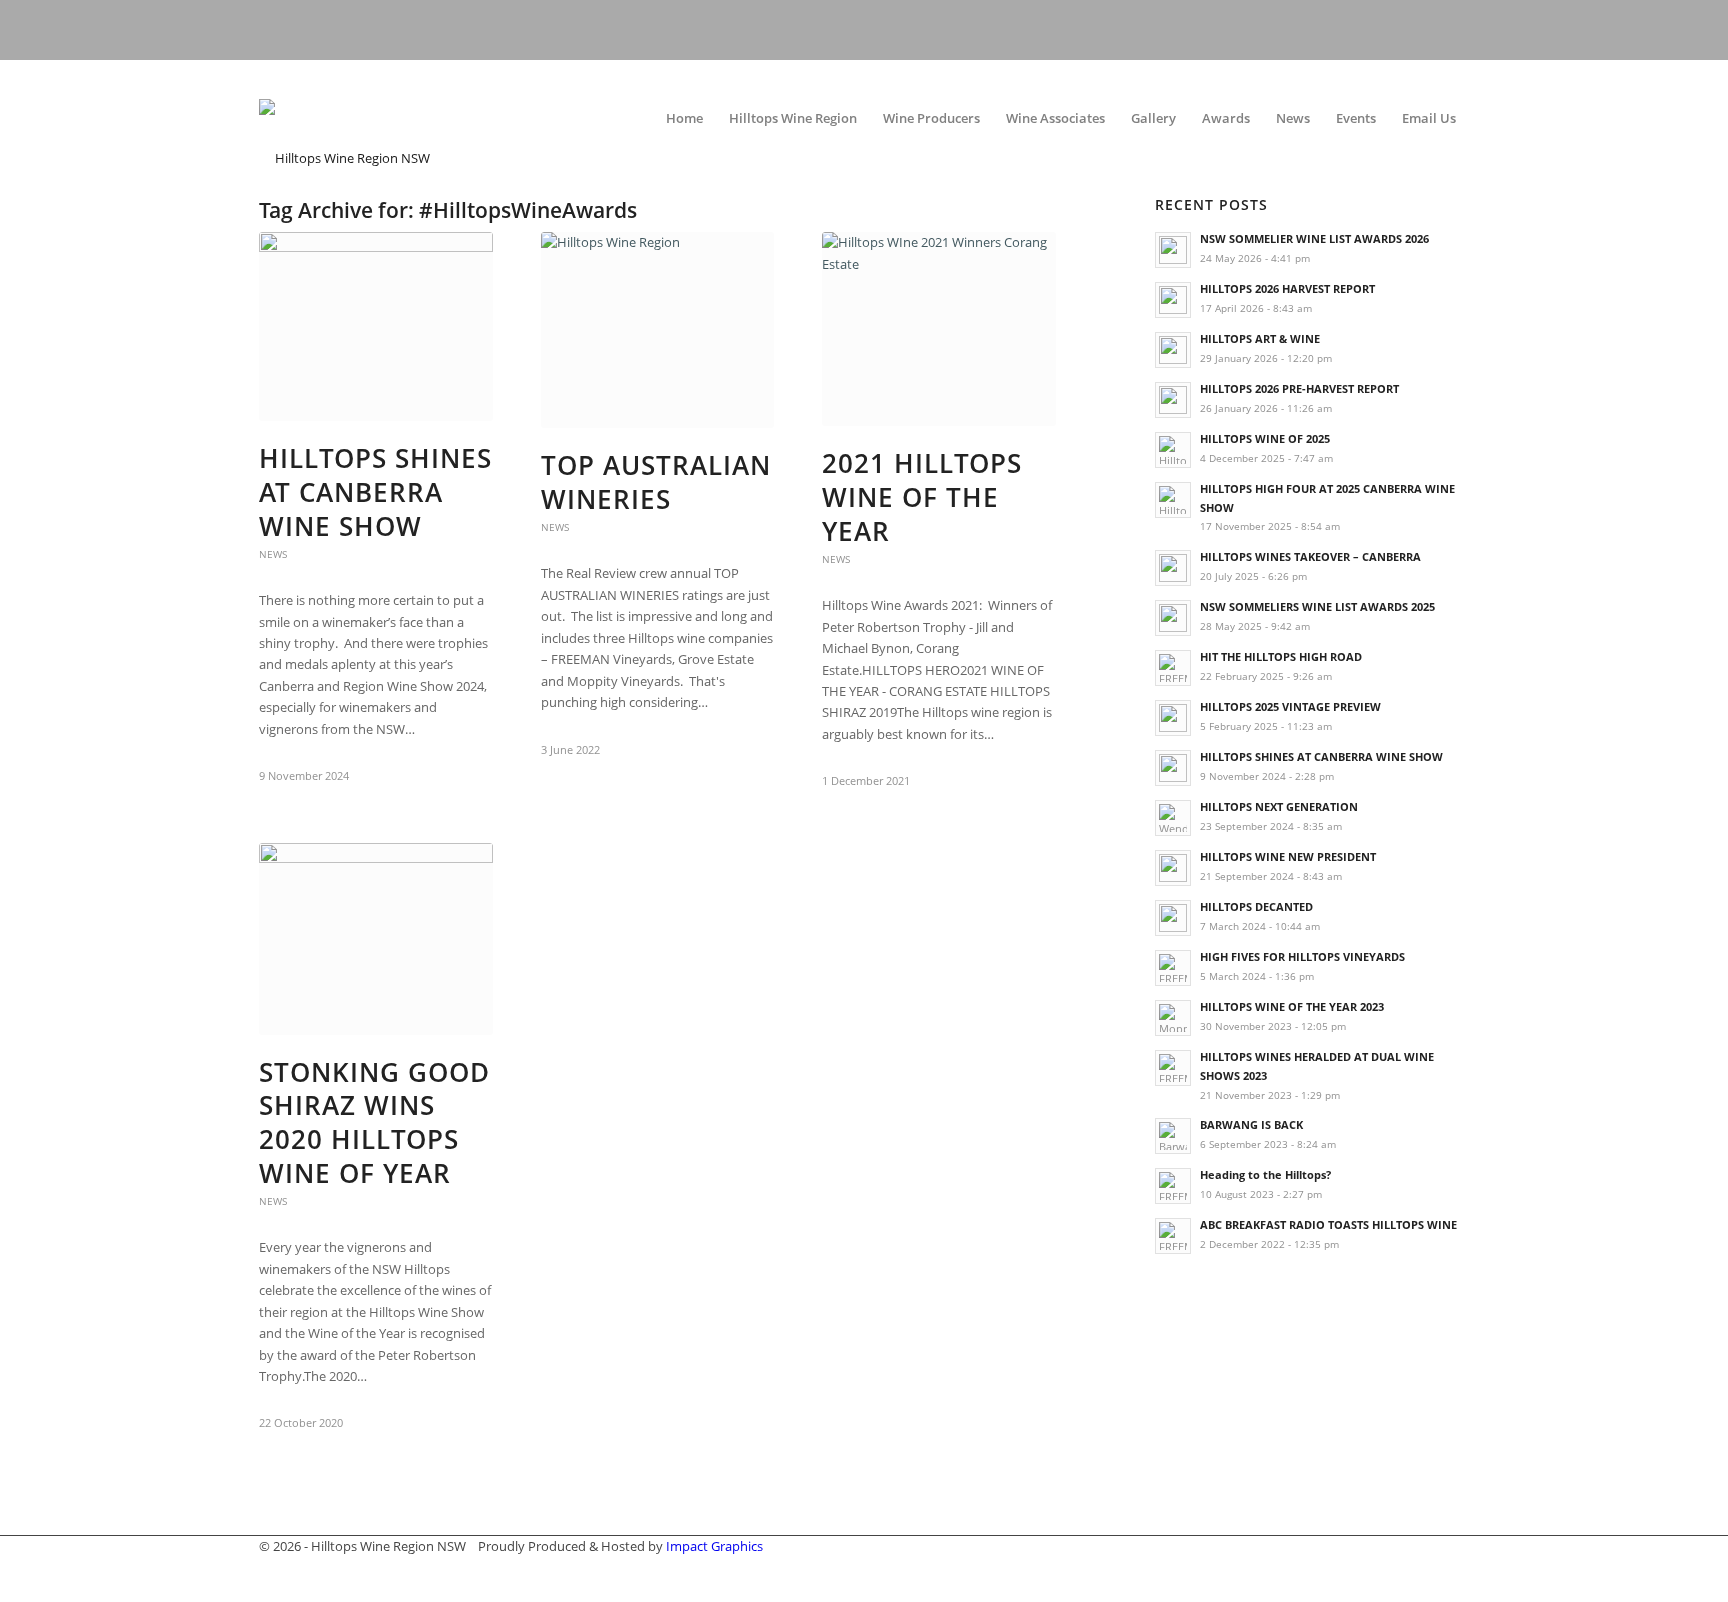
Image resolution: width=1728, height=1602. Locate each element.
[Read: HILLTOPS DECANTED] (1173, 918)
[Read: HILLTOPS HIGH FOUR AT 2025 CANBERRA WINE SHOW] (1173, 500)
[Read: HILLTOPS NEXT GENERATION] (1173, 818)
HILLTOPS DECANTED (1256, 906)
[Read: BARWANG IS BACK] (1173, 1136)
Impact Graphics (714, 1546)
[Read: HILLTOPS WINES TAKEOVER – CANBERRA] (1173, 568)
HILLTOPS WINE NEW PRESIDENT (1288, 856)
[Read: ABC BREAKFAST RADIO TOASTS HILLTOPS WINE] (1173, 1236)
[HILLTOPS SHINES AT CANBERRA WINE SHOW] (376, 326)
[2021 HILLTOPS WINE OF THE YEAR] (939, 329)
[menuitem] (684, 118)
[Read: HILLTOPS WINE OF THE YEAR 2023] (1173, 1018)
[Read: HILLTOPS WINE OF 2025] (1173, 450)
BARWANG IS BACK (1251, 1124)
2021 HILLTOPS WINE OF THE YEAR (922, 497)
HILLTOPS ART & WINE (1260, 338)
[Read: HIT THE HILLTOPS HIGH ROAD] (1173, 668)
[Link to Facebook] (1419, 30)
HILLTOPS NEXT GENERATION (1279, 806)
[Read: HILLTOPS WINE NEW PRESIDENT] (1173, 868)
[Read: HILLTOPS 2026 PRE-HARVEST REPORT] (1173, 400)
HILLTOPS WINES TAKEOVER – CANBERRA (1310, 556)
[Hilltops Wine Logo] (409, 118)
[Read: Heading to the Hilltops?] (1173, 1186)
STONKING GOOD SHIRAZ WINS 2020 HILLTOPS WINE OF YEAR (374, 1122)
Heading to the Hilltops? (1265, 1174)
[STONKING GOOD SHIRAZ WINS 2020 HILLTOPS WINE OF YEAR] (376, 939)
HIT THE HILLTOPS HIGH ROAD (1281, 656)
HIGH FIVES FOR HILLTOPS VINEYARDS (1302, 956)
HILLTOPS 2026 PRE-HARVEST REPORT (1299, 388)
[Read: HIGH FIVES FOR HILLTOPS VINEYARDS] (1173, 968)
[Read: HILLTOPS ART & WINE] (1173, 350)
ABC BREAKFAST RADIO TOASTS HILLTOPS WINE (1328, 1224)
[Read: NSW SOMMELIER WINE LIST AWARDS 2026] (1173, 250)
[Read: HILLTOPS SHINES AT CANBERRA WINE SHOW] (1173, 768)
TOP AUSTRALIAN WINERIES (656, 482)
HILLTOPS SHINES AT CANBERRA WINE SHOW (375, 492)
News (273, 554)
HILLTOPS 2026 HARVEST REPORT (1287, 288)
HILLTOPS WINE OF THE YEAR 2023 (1292, 1006)
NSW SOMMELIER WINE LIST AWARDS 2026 (1314, 238)
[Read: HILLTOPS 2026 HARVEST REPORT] (1173, 300)
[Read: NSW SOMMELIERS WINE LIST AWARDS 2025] (1173, 618)
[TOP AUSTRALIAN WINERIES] (658, 330)
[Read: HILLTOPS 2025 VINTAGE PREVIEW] (1173, 718)
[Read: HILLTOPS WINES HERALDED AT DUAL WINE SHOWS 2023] (1173, 1068)
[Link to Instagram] (1459, 30)
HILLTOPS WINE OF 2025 (1265, 438)
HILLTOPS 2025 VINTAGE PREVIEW (1290, 706)
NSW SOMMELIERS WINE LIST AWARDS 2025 (1317, 606)
